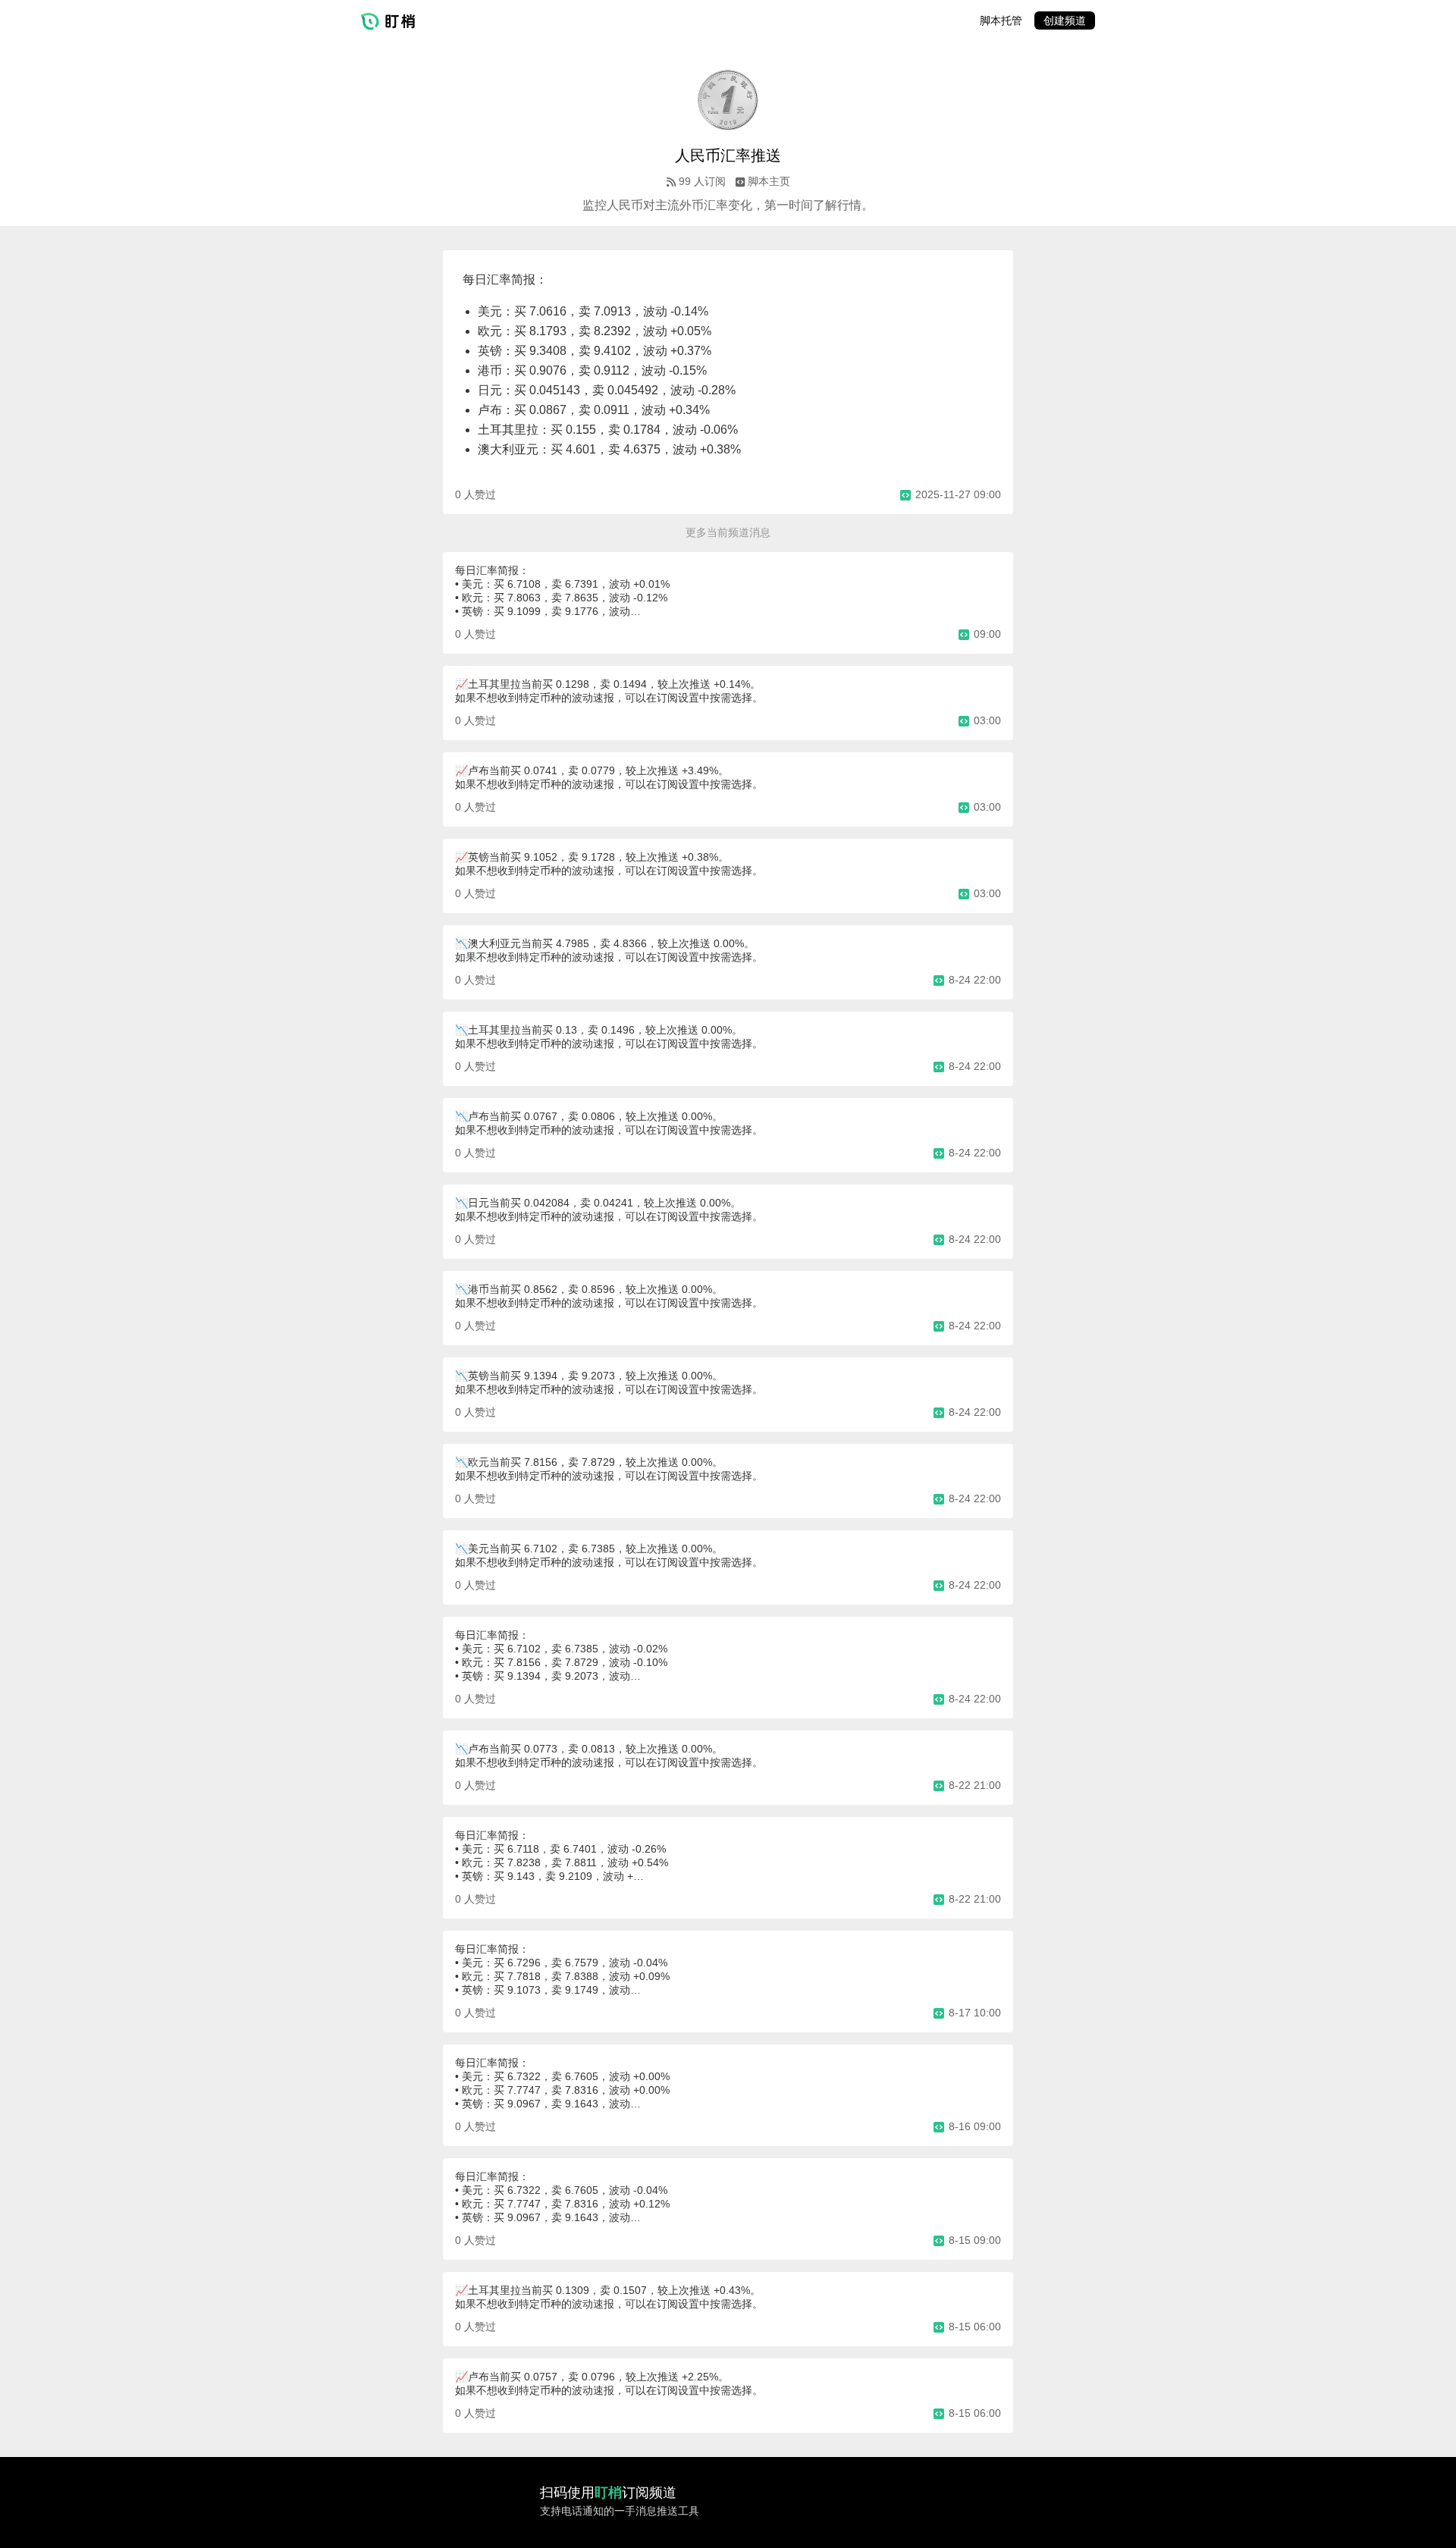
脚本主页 (769, 181)
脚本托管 (1001, 20)
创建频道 (1065, 20)
